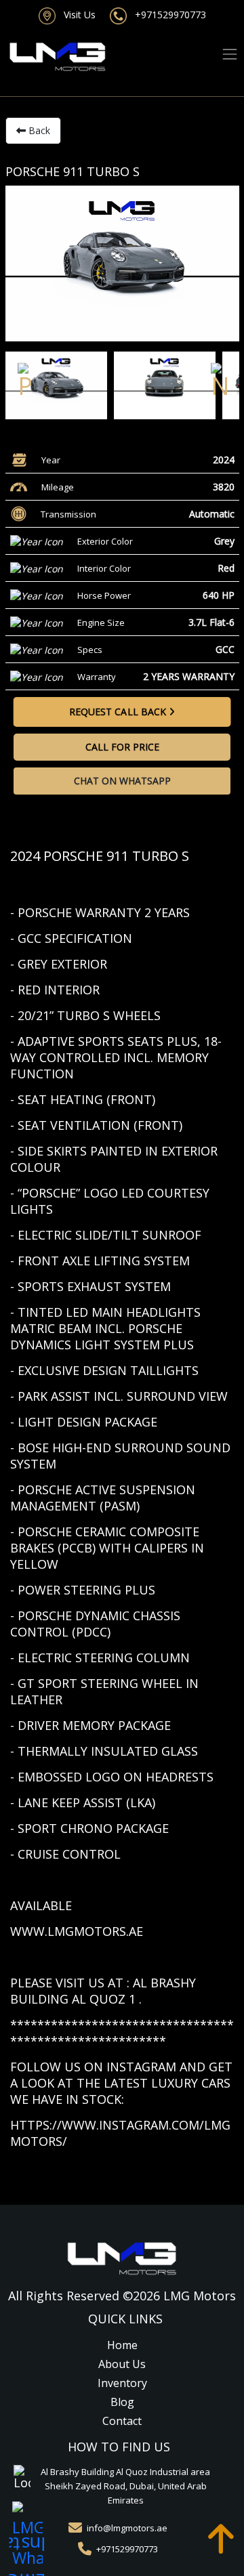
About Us (122, 2364)
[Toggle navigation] (230, 55)
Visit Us (76, 15)
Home (122, 2345)
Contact (122, 2421)
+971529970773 (166, 15)
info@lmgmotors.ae (127, 2528)
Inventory (122, 2383)
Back (38, 130)
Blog (122, 2402)
